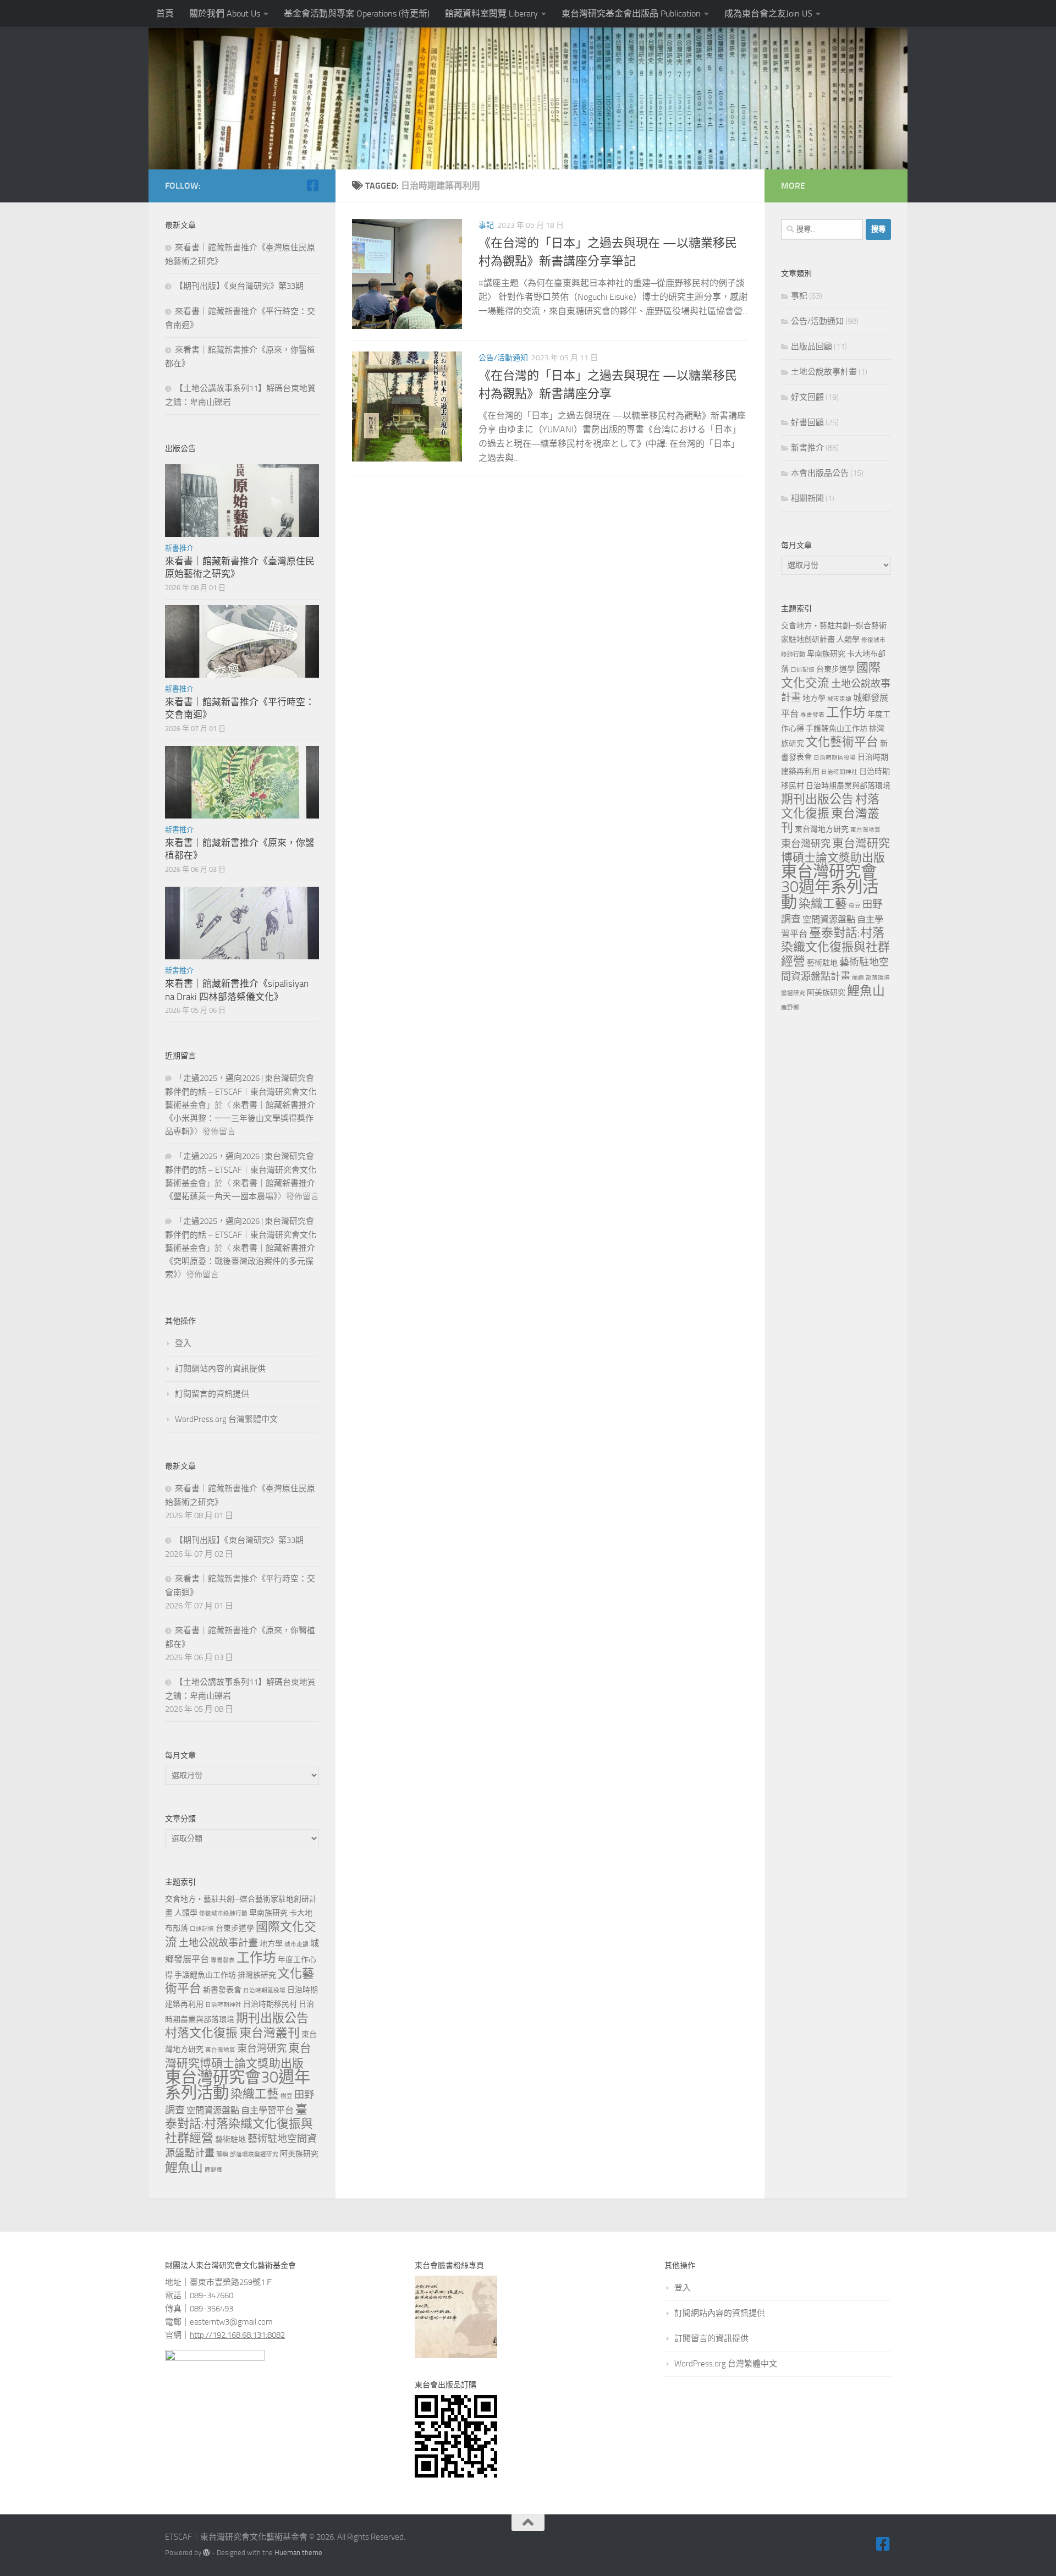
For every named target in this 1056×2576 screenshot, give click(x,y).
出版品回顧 (812, 347)
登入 (183, 1343)
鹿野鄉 (214, 2170)
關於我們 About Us (225, 13)
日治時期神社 (223, 2005)
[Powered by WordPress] (207, 2553)
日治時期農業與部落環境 (848, 786)
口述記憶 (202, 1929)
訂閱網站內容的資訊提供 (220, 1369)
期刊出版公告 (272, 2018)
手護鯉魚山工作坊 (205, 1975)
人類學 (186, 1913)
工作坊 (256, 1958)
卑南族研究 (268, 1913)
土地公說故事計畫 (218, 1943)
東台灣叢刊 (269, 2033)
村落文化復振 (201, 2033)
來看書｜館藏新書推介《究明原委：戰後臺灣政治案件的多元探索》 (240, 1261)
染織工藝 (255, 2094)
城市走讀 (296, 1944)
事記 (486, 225)
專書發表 (223, 1960)
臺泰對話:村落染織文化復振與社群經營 (239, 2124)
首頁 (165, 13)
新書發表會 (222, 1990)
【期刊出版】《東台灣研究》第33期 (239, 286)
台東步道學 (235, 1928)
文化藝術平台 (842, 742)
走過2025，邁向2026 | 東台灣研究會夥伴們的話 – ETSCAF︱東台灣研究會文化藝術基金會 (241, 1092)
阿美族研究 (299, 2154)
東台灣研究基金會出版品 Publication (631, 13)
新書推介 (179, 548)
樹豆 (287, 2096)
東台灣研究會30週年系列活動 (238, 2085)
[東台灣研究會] (312, 185)
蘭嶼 (222, 2154)
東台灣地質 (220, 2050)
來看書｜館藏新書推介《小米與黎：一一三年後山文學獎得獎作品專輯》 (240, 1118)
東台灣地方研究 (822, 829)
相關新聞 (807, 498)
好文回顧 (807, 397)
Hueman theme (298, 2553)
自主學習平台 (267, 2110)
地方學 (271, 1944)
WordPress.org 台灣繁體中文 (226, 1419)
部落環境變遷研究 (254, 2154)
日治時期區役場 (264, 1990)
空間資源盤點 (213, 2110)
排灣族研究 (257, 1975)
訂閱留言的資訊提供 (212, 1394)
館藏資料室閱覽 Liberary (491, 13)
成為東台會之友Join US (768, 13)
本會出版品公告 (820, 473)
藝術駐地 (230, 2140)
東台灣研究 (262, 2048)
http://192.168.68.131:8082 (237, 2335)
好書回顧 (807, 422)
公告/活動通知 (503, 358)
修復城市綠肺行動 (223, 1913)
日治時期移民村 (270, 2004)
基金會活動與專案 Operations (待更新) (357, 13)
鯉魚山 (184, 2168)
